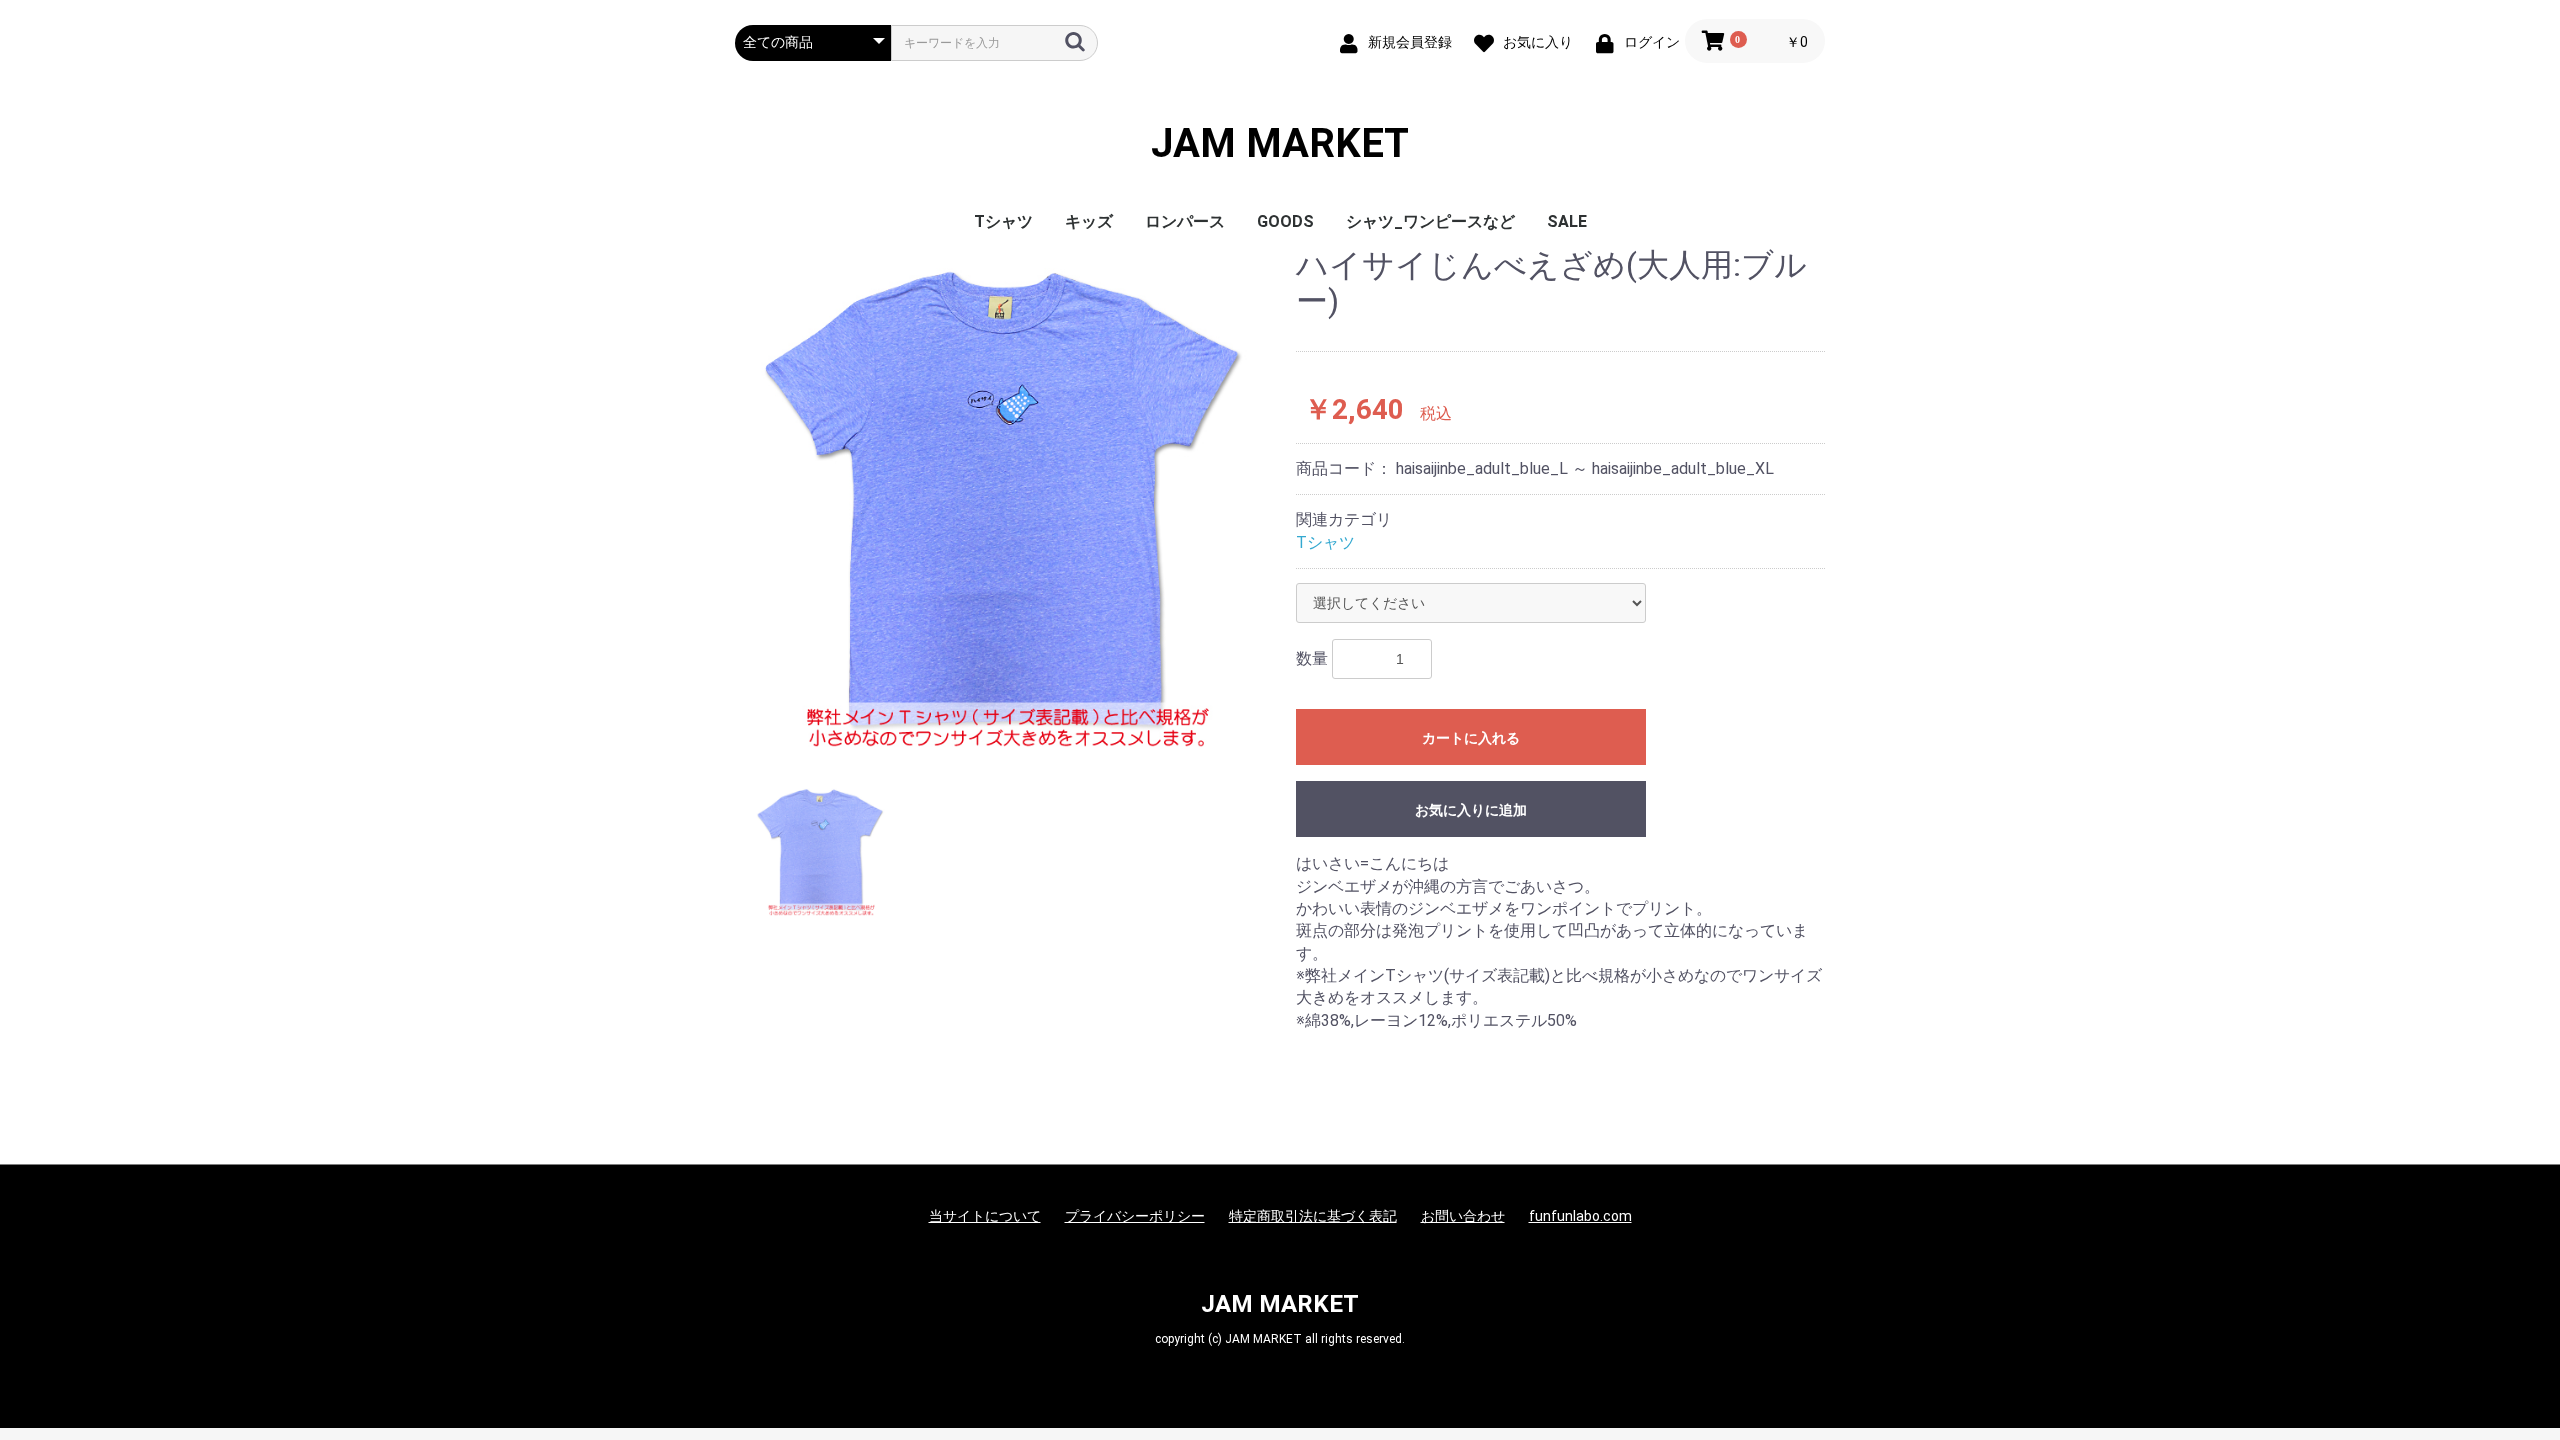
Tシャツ (1003, 221)
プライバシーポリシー (1135, 1216)
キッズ (1089, 221)
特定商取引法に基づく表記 (1313, 1216)
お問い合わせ (1463, 1216)
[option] (1007, 500)
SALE (1567, 221)
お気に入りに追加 (1471, 810)
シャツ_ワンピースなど (1430, 221)
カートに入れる (1471, 738)
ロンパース (1185, 221)
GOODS (1285, 221)
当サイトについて (985, 1216)
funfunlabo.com (1580, 1216)
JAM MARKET (1280, 144)
